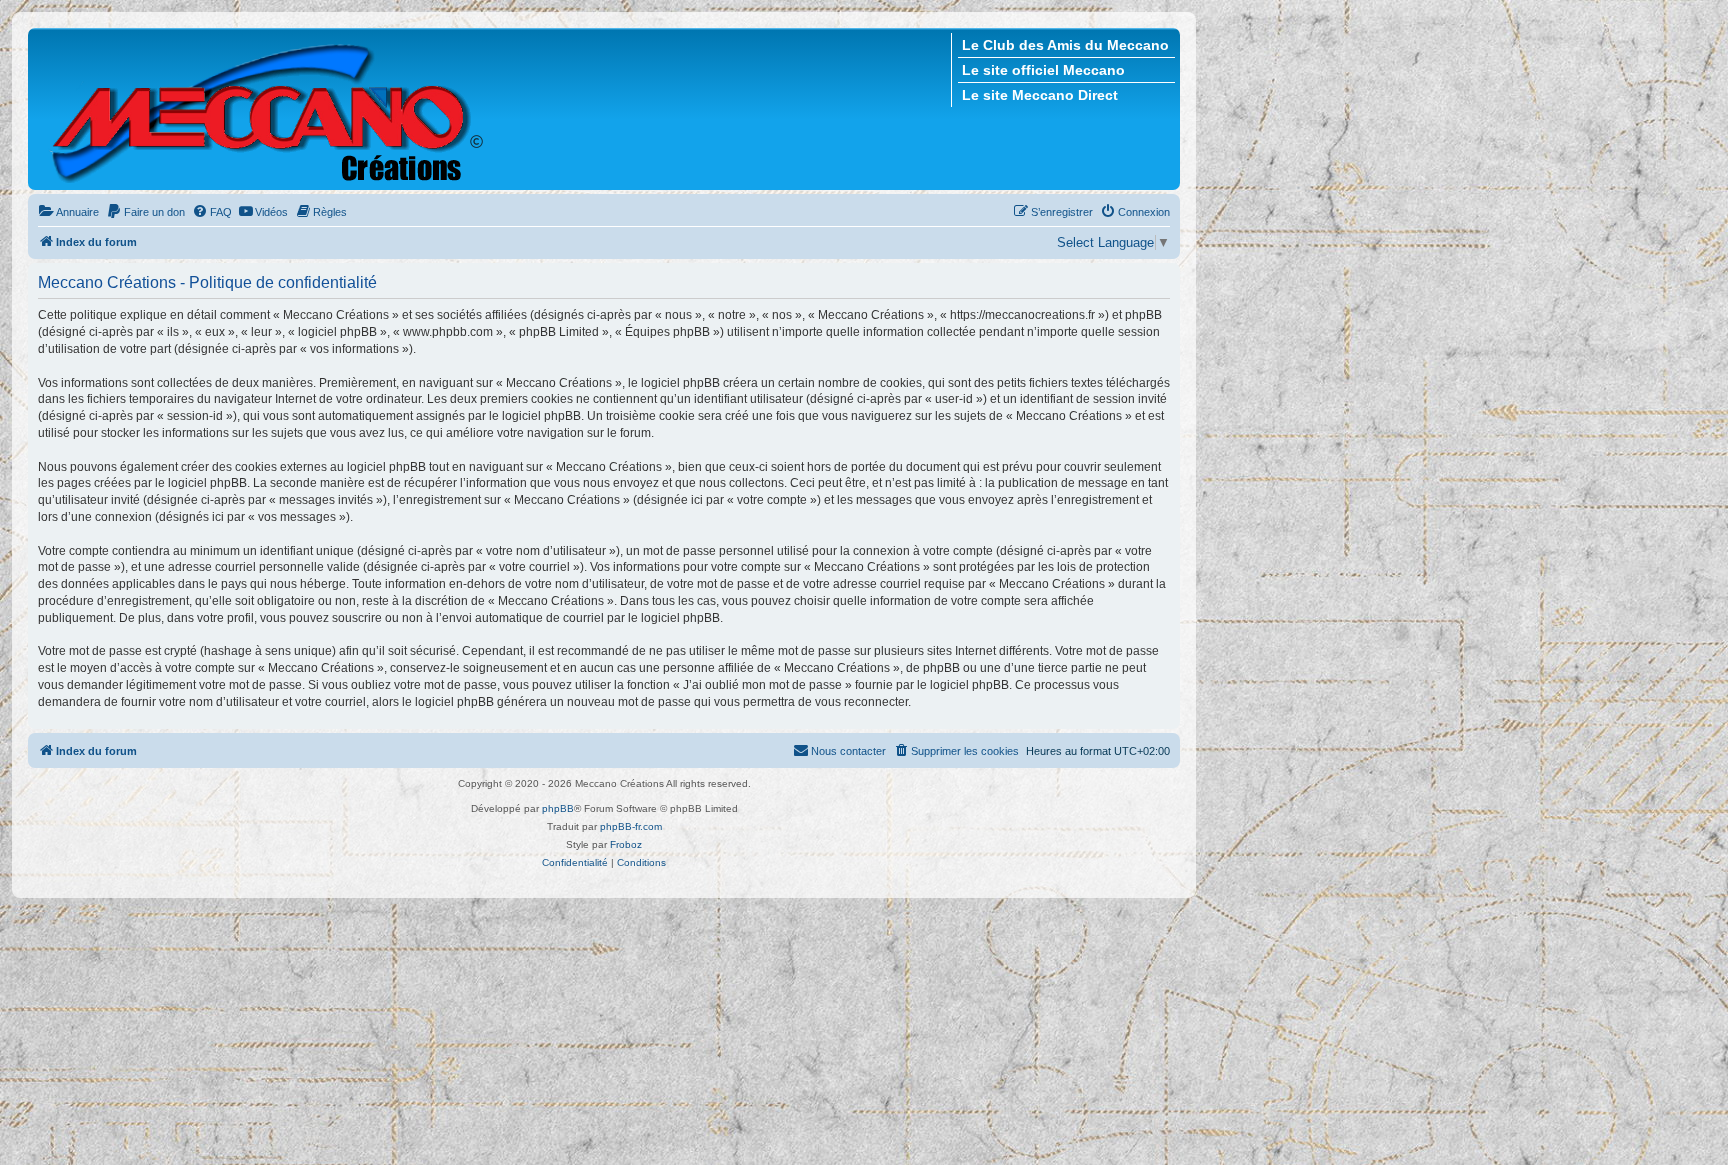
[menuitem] (68, 212)
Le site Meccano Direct (1040, 95)
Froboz (626, 844)
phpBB (558, 808)
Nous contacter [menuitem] (848, 751)
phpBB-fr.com (631, 826)
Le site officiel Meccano (1043, 70)
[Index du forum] (269, 109)
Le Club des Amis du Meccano (1065, 45)
